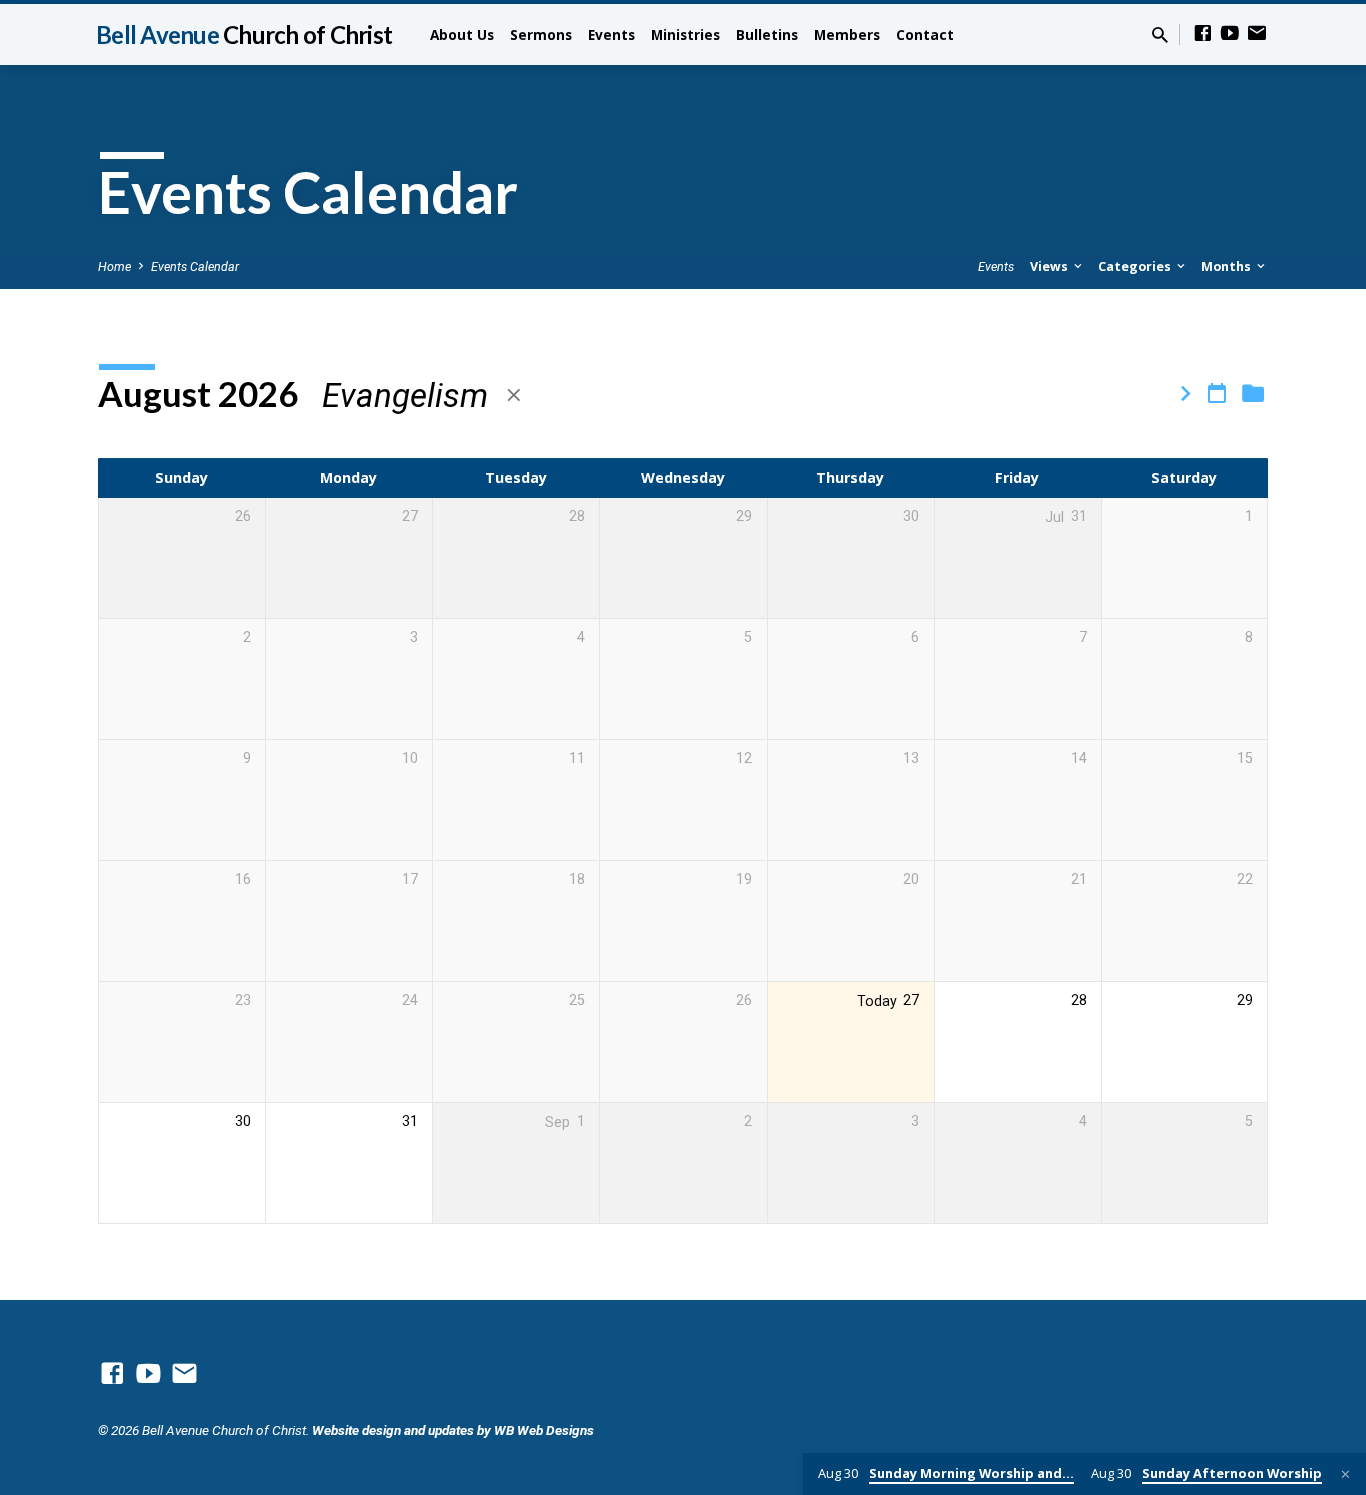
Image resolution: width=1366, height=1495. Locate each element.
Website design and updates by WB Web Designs (453, 1430)
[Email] (1257, 33)
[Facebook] (1203, 33)
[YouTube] (1230, 33)
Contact (925, 34)
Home (114, 266)
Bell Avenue (244, 34)
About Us (462, 34)
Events (611, 34)
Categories (1136, 266)
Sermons (541, 34)
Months (1227, 266)
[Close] (1345, 1474)
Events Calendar (195, 266)
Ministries (685, 34)
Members (847, 34)
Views (1050, 266)
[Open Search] (1160, 35)
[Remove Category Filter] (514, 395)
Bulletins (767, 34)
